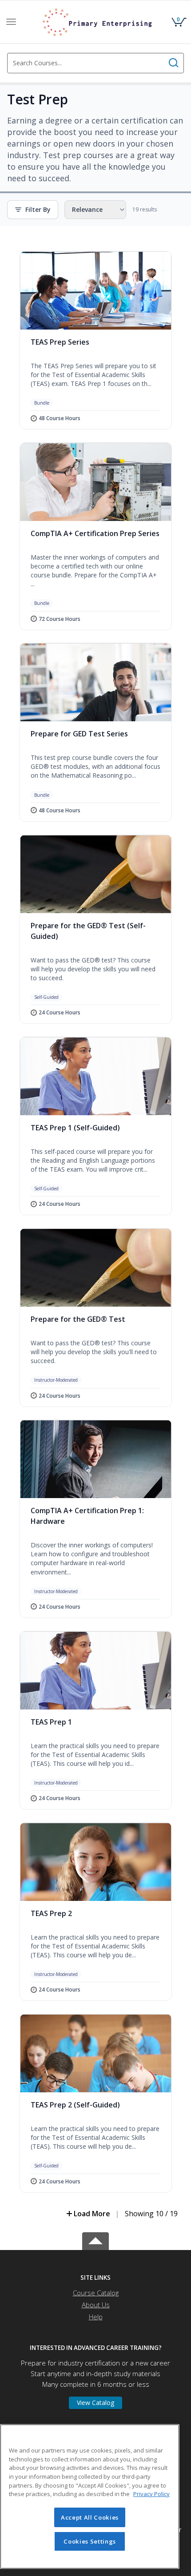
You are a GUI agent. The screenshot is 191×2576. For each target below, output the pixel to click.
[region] (90, 2496)
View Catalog (95, 2403)
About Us (96, 2305)
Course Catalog (96, 2293)
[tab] (95, 2278)
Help (96, 2317)
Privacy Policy (151, 2494)
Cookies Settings (90, 2541)
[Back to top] (95, 2240)
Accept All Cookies (90, 2517)
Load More (92, 2214)
